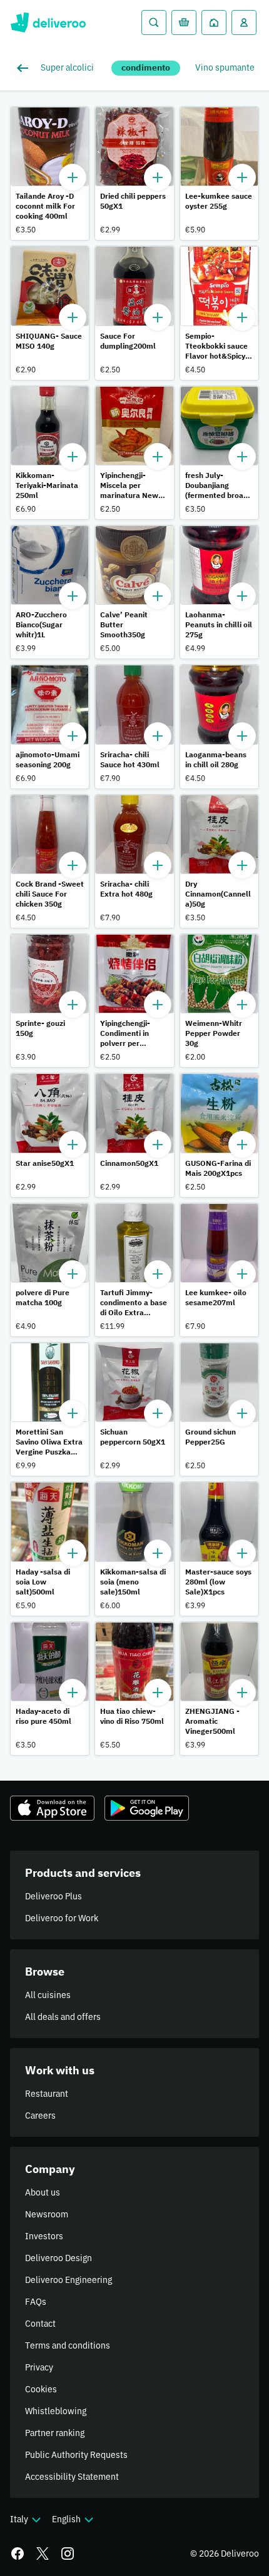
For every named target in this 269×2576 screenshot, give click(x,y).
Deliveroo (48, 22)
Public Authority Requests (76, 2455)
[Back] (25, 68)
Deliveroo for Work (62, 1918)
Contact (40, 2324)
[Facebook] (18, 2554)
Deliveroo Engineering (69, 2280)
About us (43, 2192)
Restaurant (47, 2094)
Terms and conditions (68, 2345)
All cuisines (48, 1995)
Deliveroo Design (58, 2258)
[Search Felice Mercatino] (154, 22)
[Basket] (184, 22)
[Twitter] (43, 2554)
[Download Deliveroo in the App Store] (52, 1808)
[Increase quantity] (73, 177)
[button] (50, 173)
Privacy (39, 2367)
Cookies (41, 2389)
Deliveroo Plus (53, 1896)
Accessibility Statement (72, 2477)
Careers (40, 2116)
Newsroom (47, 2214)
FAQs (36, 2302)
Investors (44, 2236)
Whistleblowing (56, 2411)
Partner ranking (55, 2433)
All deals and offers (63, 2017)
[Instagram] (68, 2554)
